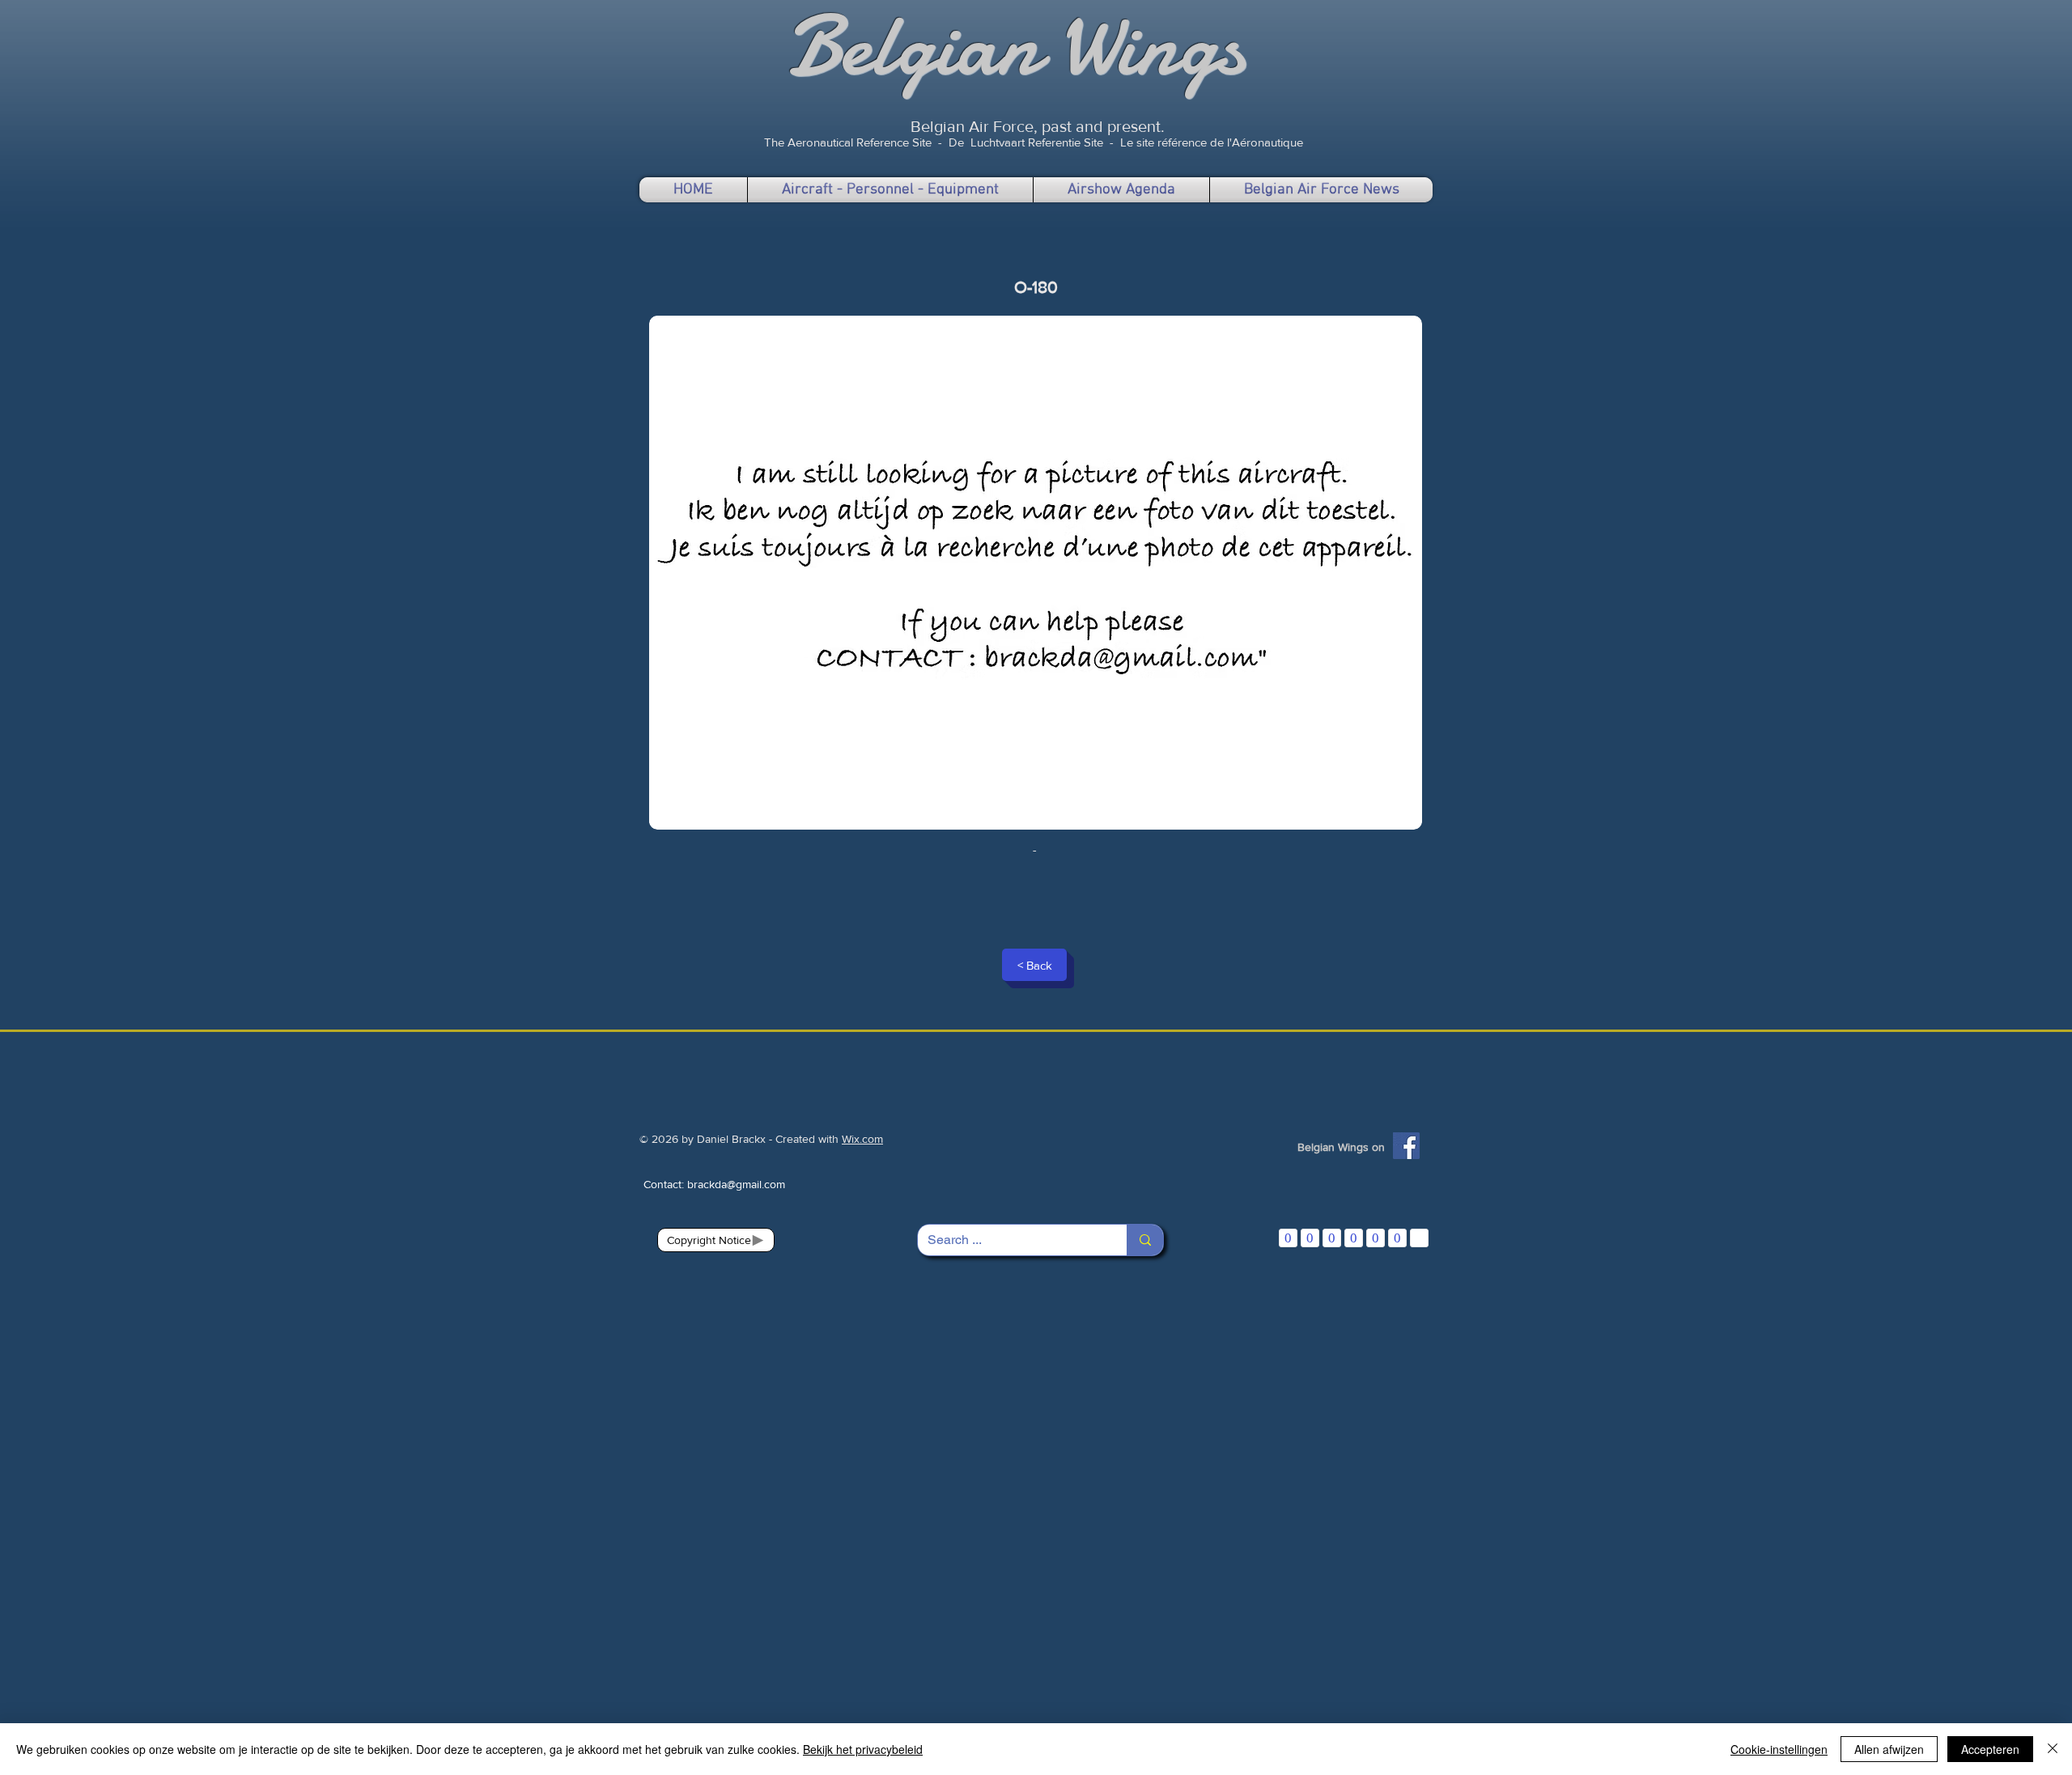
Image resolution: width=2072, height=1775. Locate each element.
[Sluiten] (2053, 1749)
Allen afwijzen (1889, 1749)
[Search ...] (1145, 1240)
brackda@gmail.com (736, 1184)
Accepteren (1990, 1749)
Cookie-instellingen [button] (1779, 1749)
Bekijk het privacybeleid (863, 1749)
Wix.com (862, 1139)
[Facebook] (1406, 1146)
